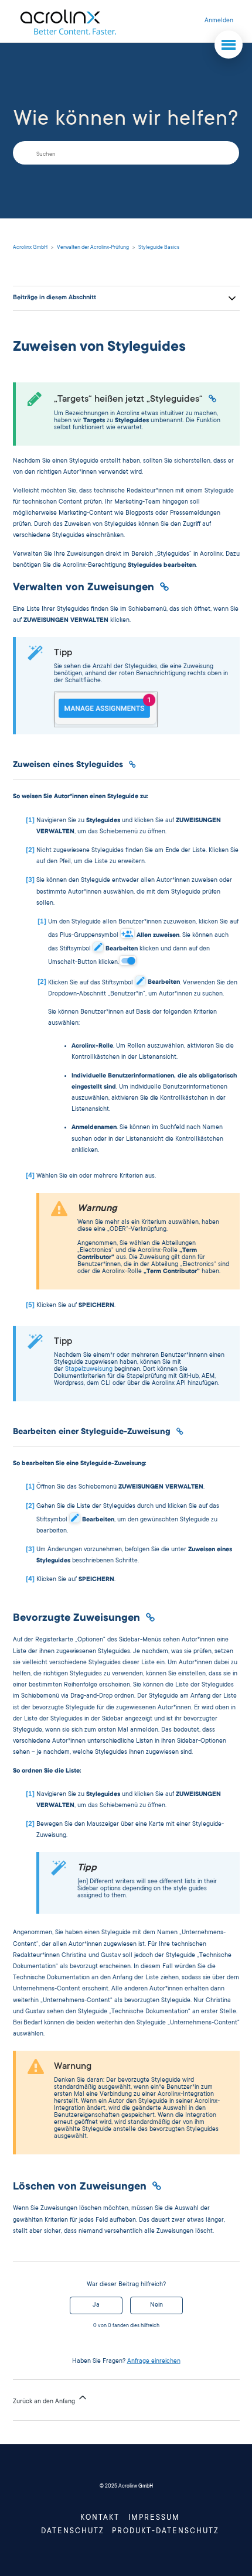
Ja (96, 2305)
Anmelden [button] (219, 21)
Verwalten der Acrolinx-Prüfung (93, 248)
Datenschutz (73, 2531)
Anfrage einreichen (154, 2362)
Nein (156, 2305)
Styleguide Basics (159, 248)
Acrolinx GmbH (30, 248)
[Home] (68, 21)
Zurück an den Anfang (45, 2402)
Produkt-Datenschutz (166, 2531)
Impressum (154, 2518)
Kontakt (100, 2518)
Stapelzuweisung (89, 1370)
